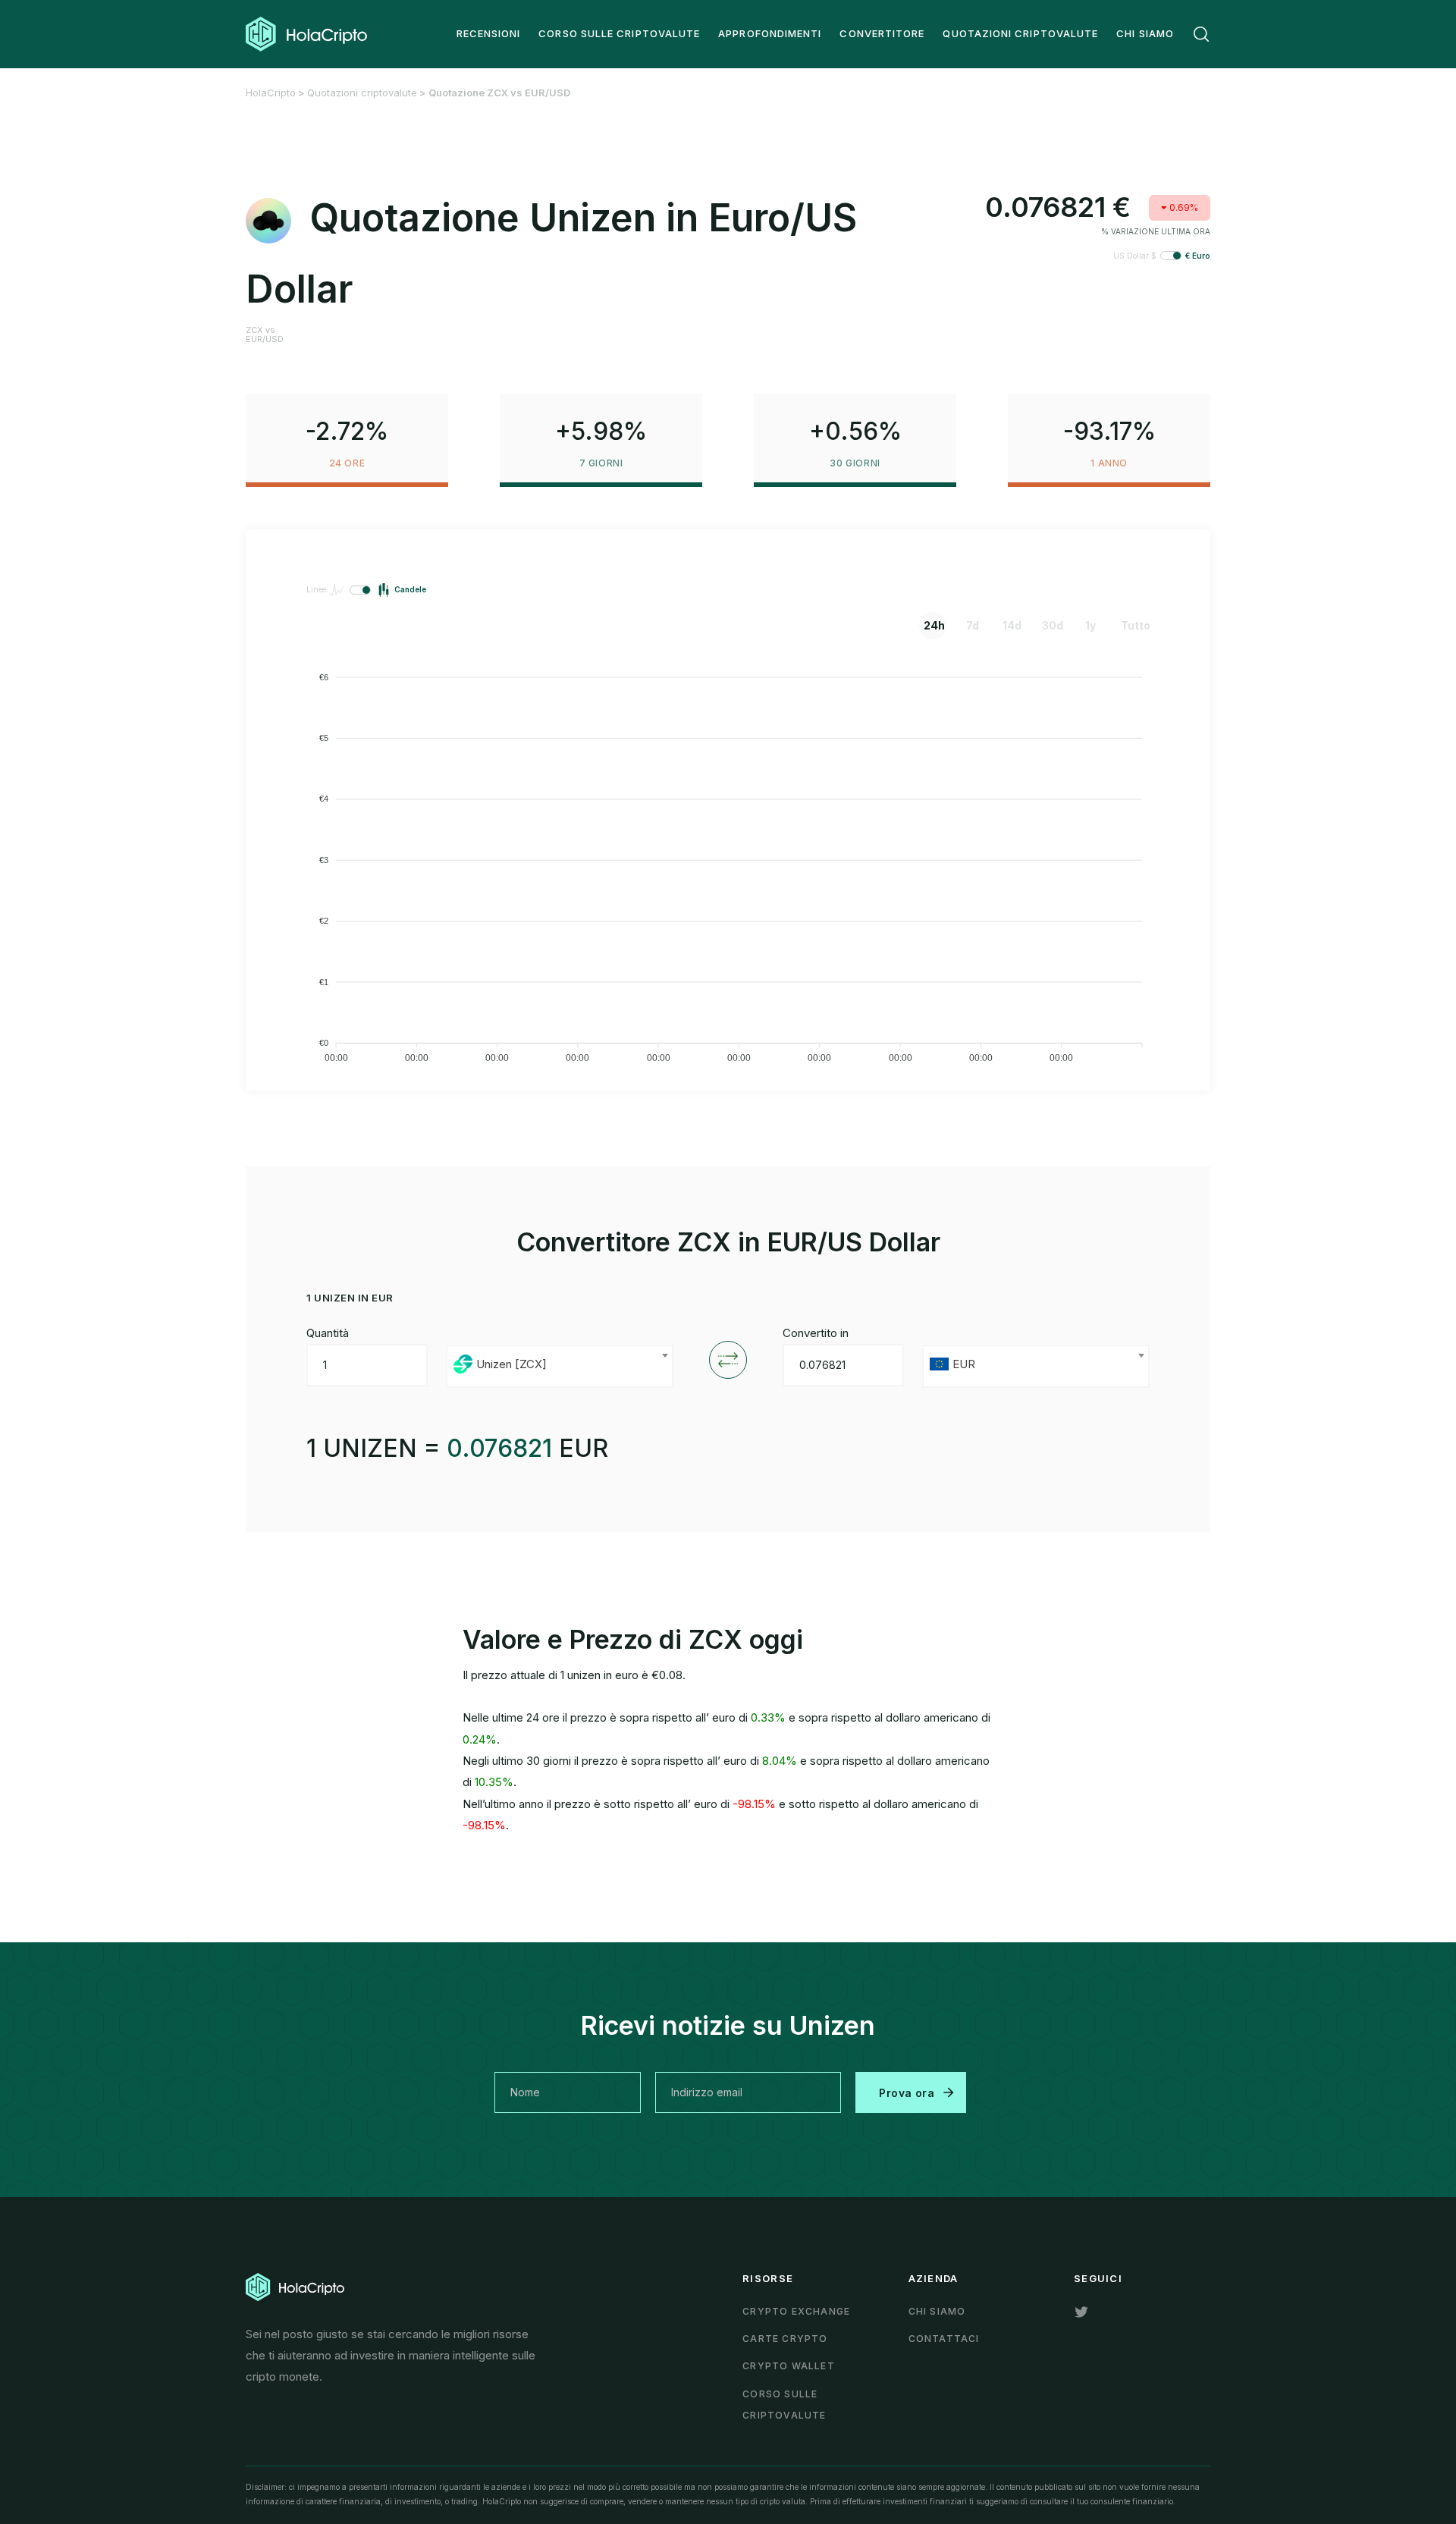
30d (1053, 625)
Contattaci (944, 2339)
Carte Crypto (785, 2339)
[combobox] (560, 1366)
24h (934, 625)
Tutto (1132, 625)
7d (973, 625)
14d (1012, 625)
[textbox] (560, 1366)
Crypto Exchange (796, 2311)
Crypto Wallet (789, 2366)
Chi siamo (937, 2311)
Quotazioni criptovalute (362, 93)
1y (1090, 625)
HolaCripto (271, 93)
